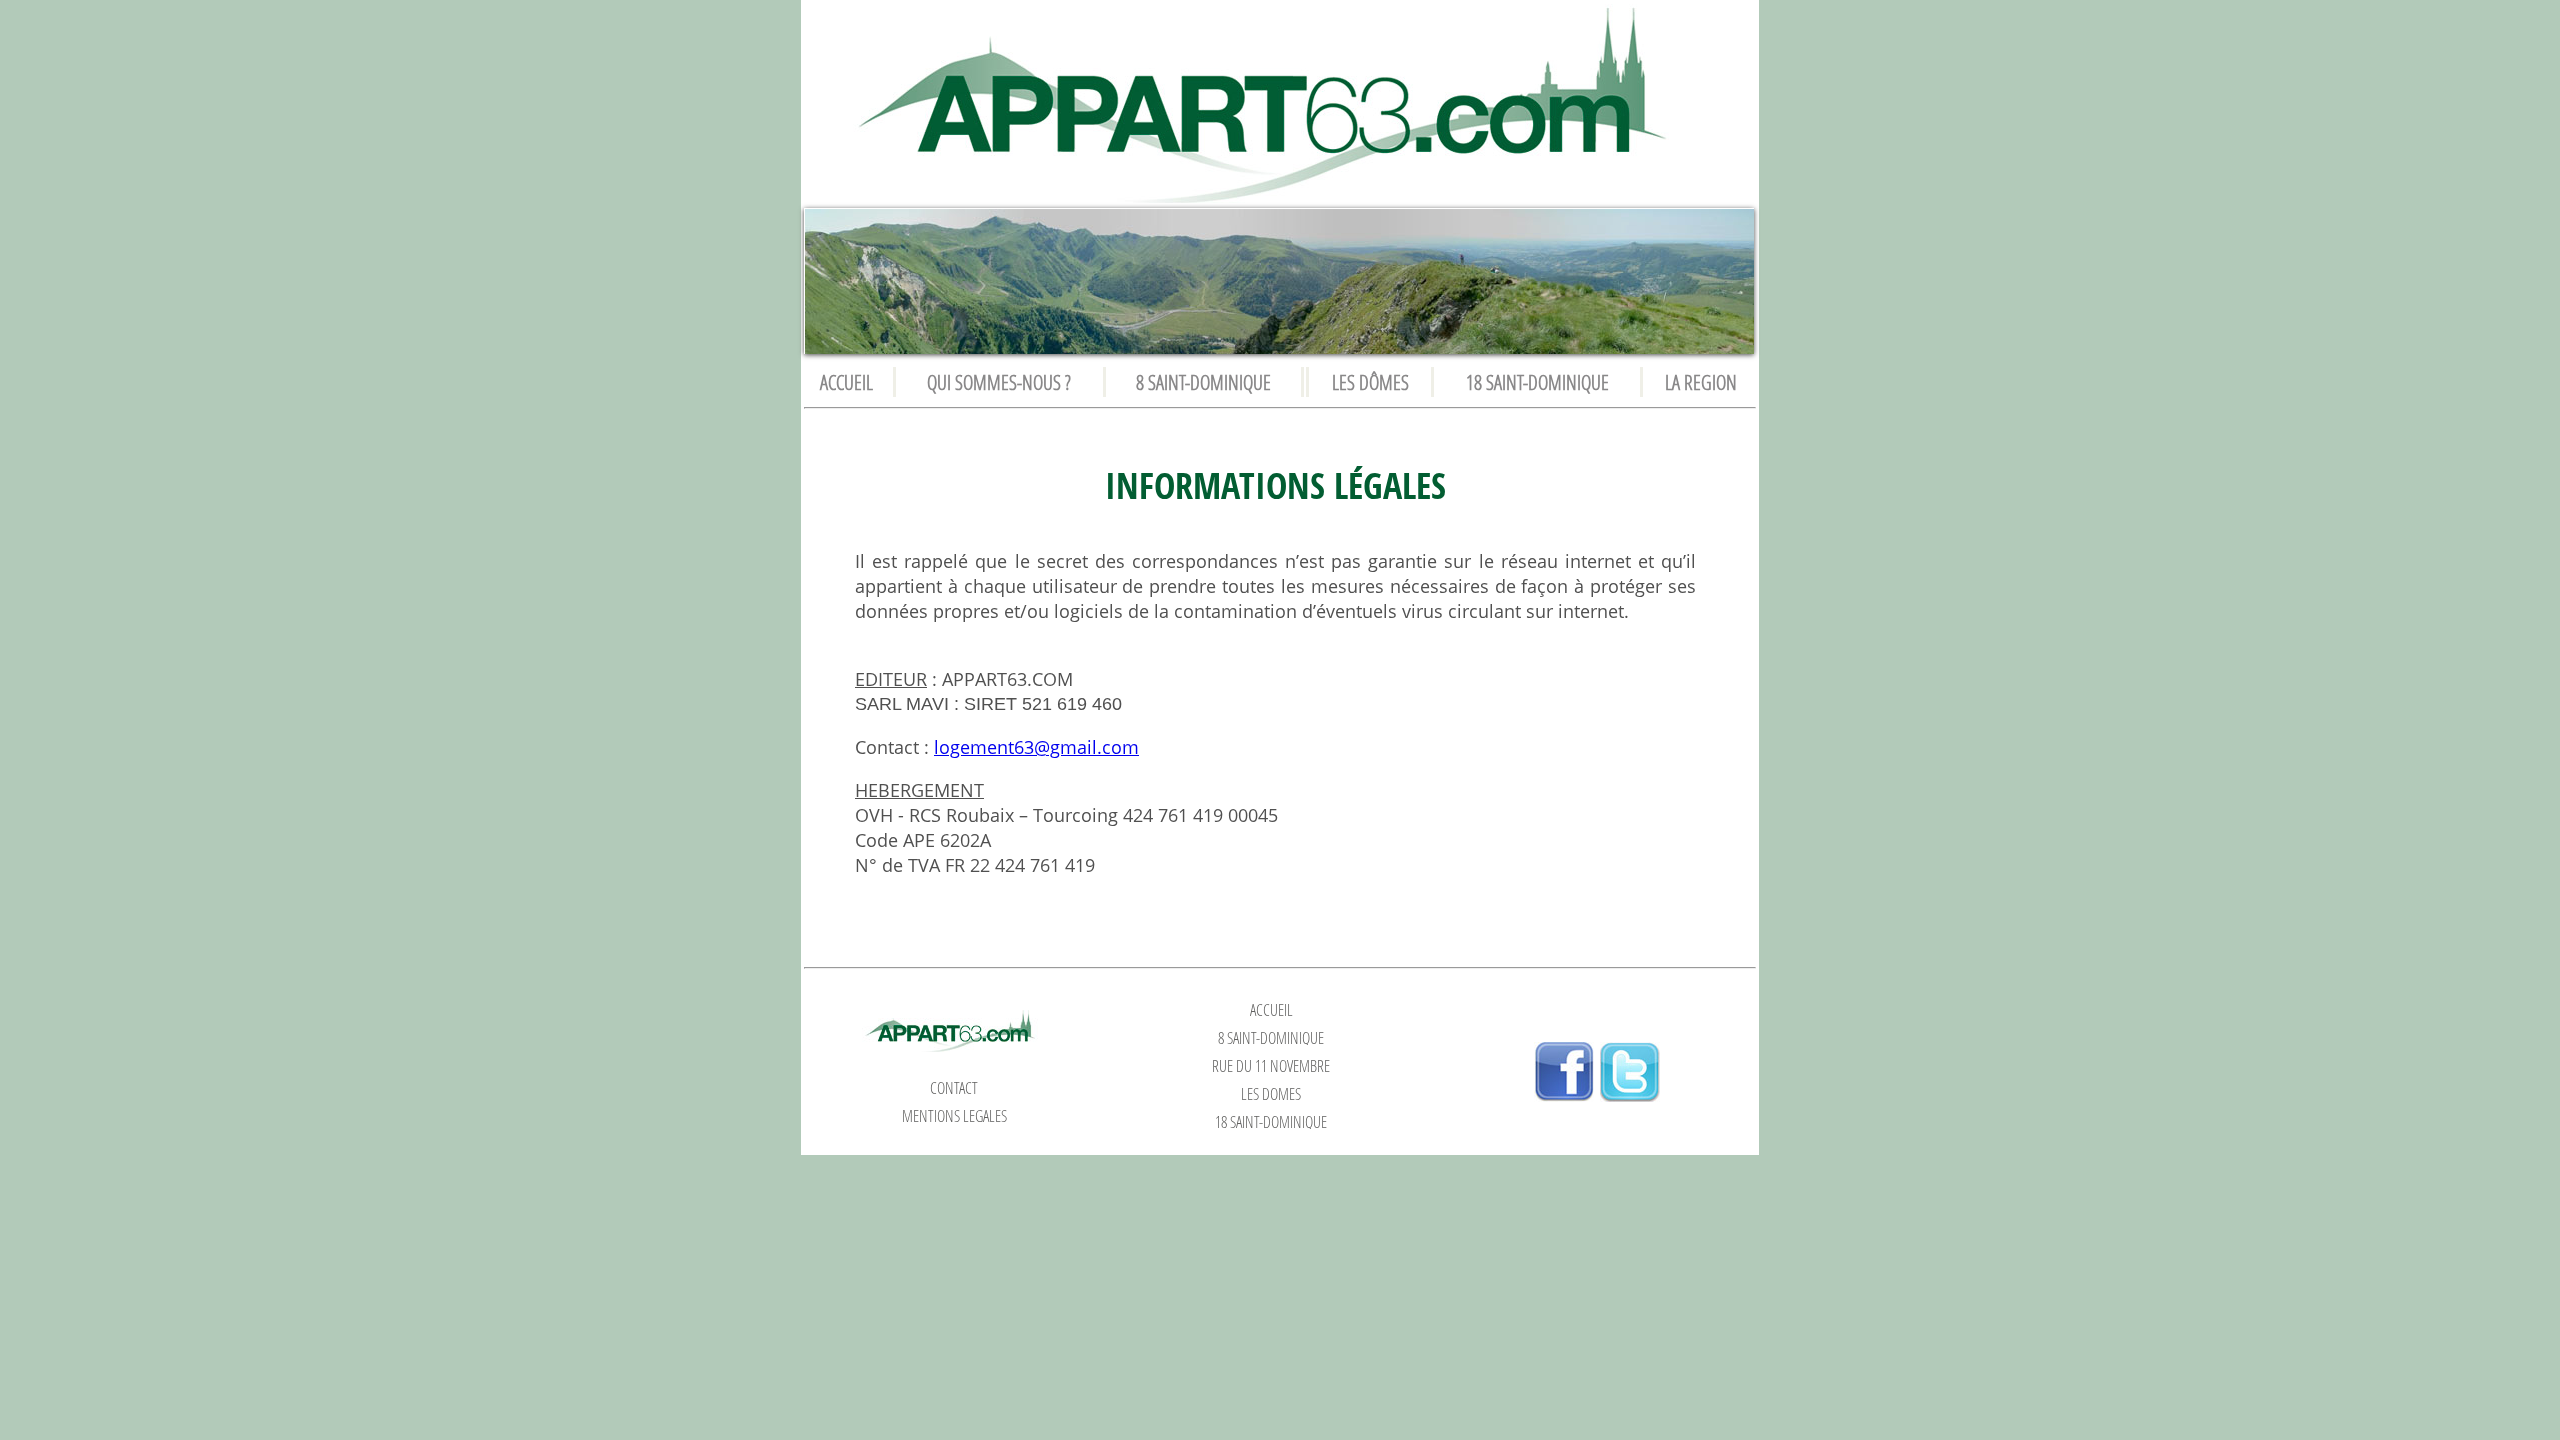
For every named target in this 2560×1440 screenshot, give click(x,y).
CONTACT (954, 1088)
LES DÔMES (1370, 382)
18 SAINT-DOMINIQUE (1537, 382)
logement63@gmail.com (1036, 747)
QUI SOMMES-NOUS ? (999, 382)
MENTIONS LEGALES (954, 1116)
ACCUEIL (846, 382)
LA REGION (1701, 382)
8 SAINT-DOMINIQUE (1203, 382)
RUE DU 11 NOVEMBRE (1271, 1066)
